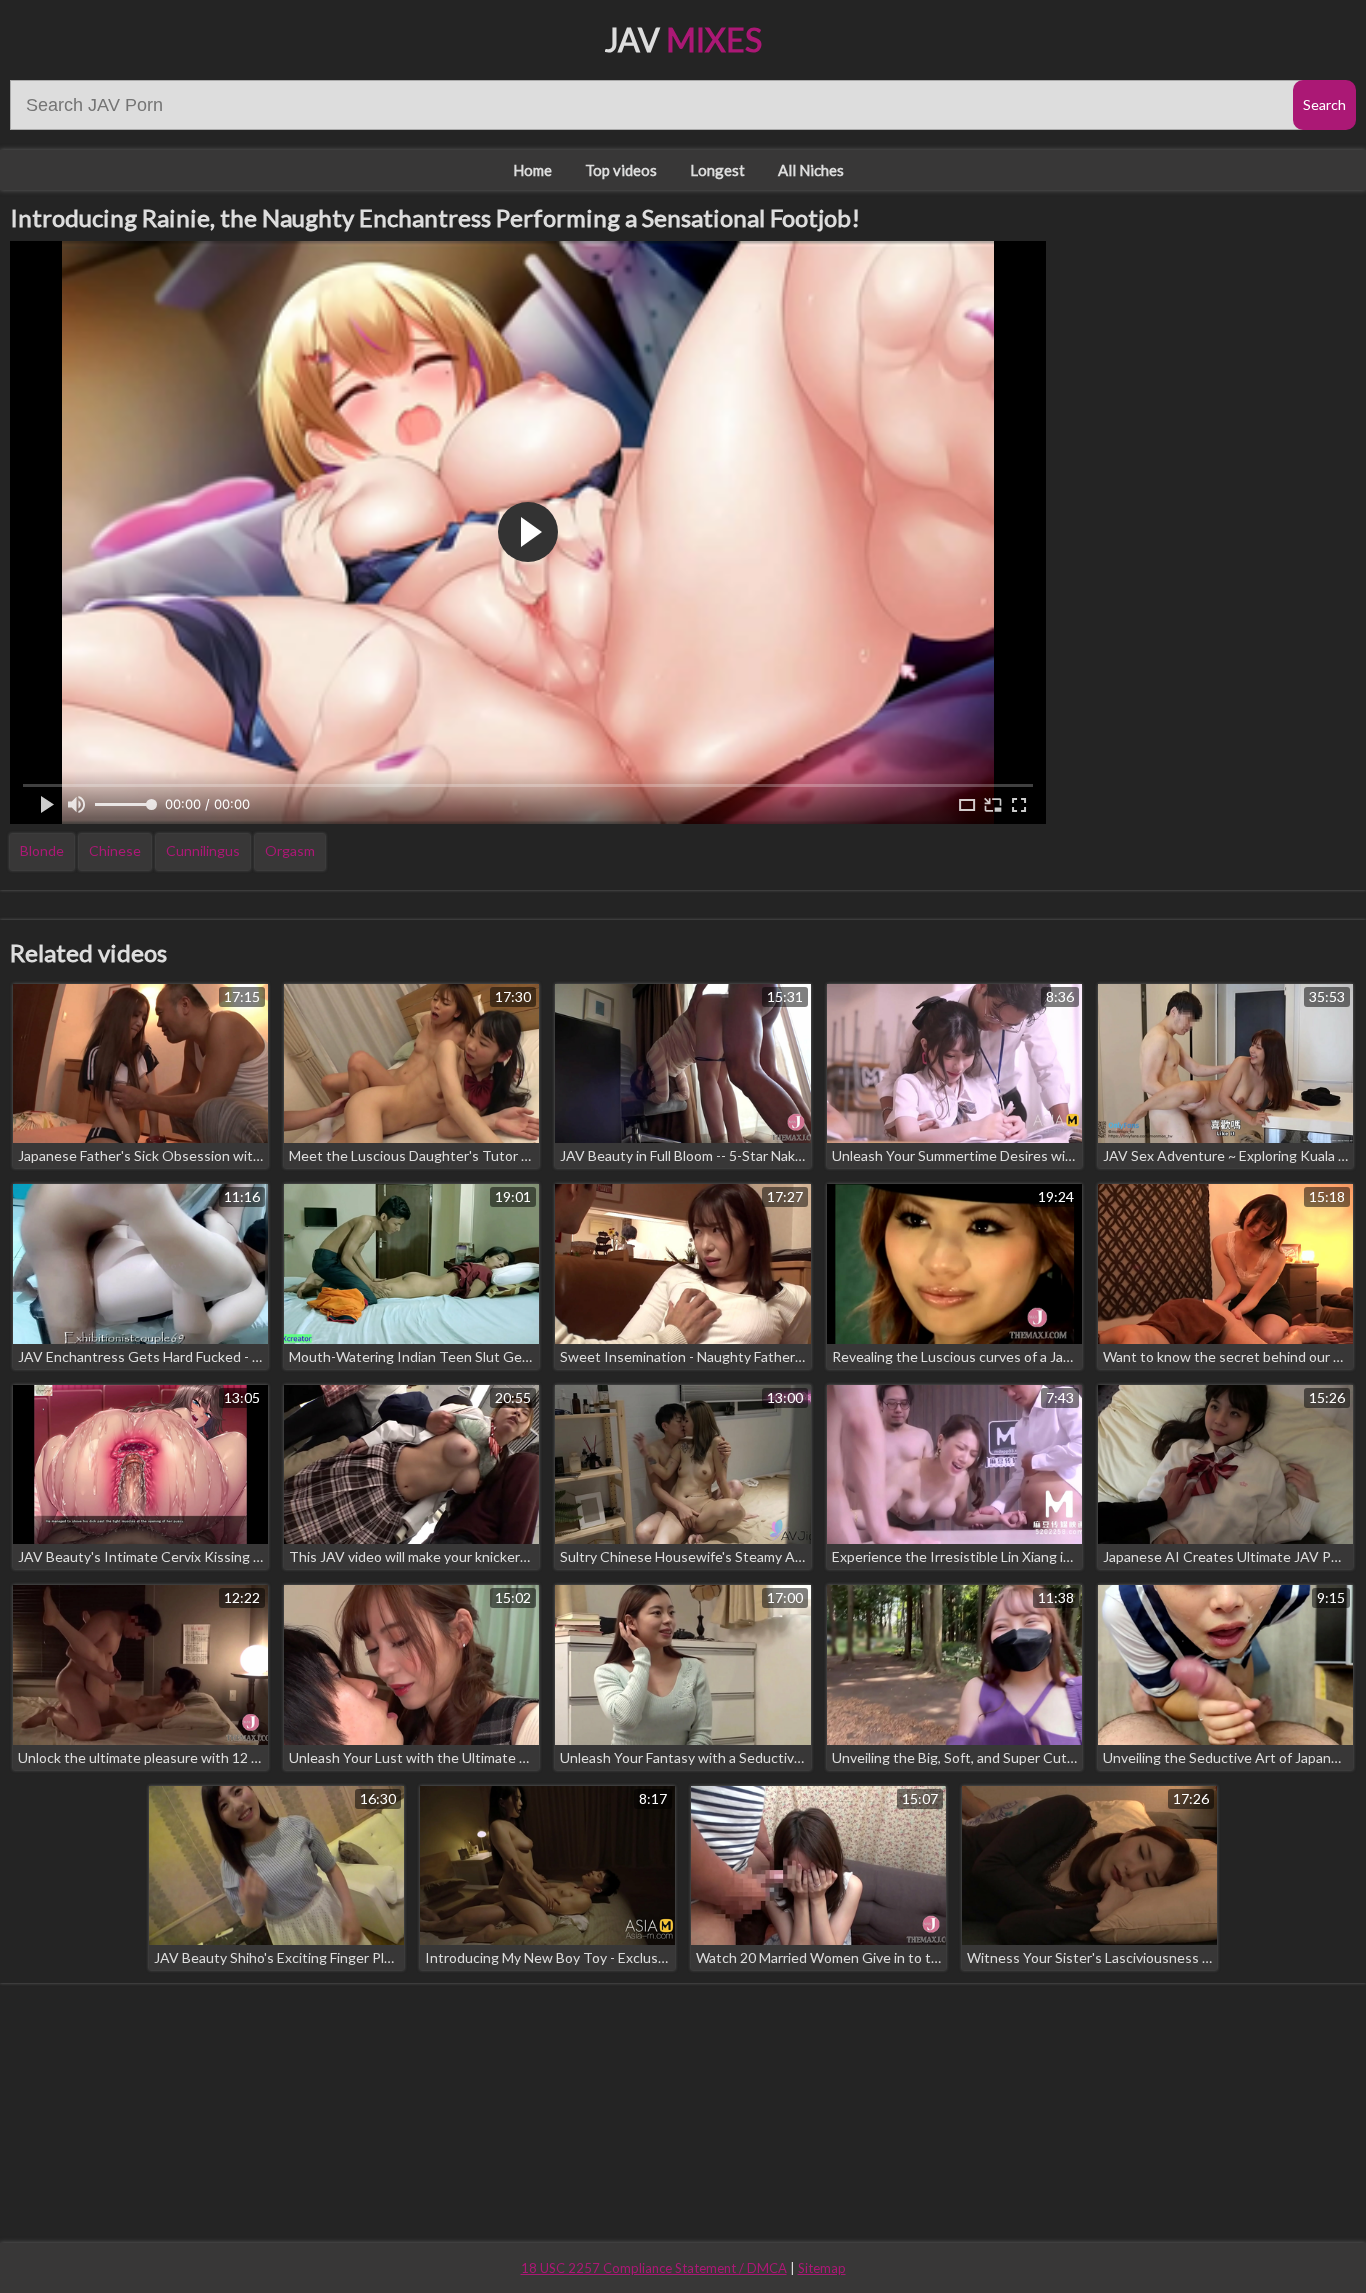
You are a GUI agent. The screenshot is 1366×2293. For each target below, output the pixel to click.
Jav (683, 39)
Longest (717, 170)
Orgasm (290, 850)
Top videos (621, 170)
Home (532, 170)
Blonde (42, 850)
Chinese (115, 850)
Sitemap (822, 2268)
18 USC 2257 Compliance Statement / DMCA (654, 2268)
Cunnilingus (203, 850)
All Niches (811, 170)
